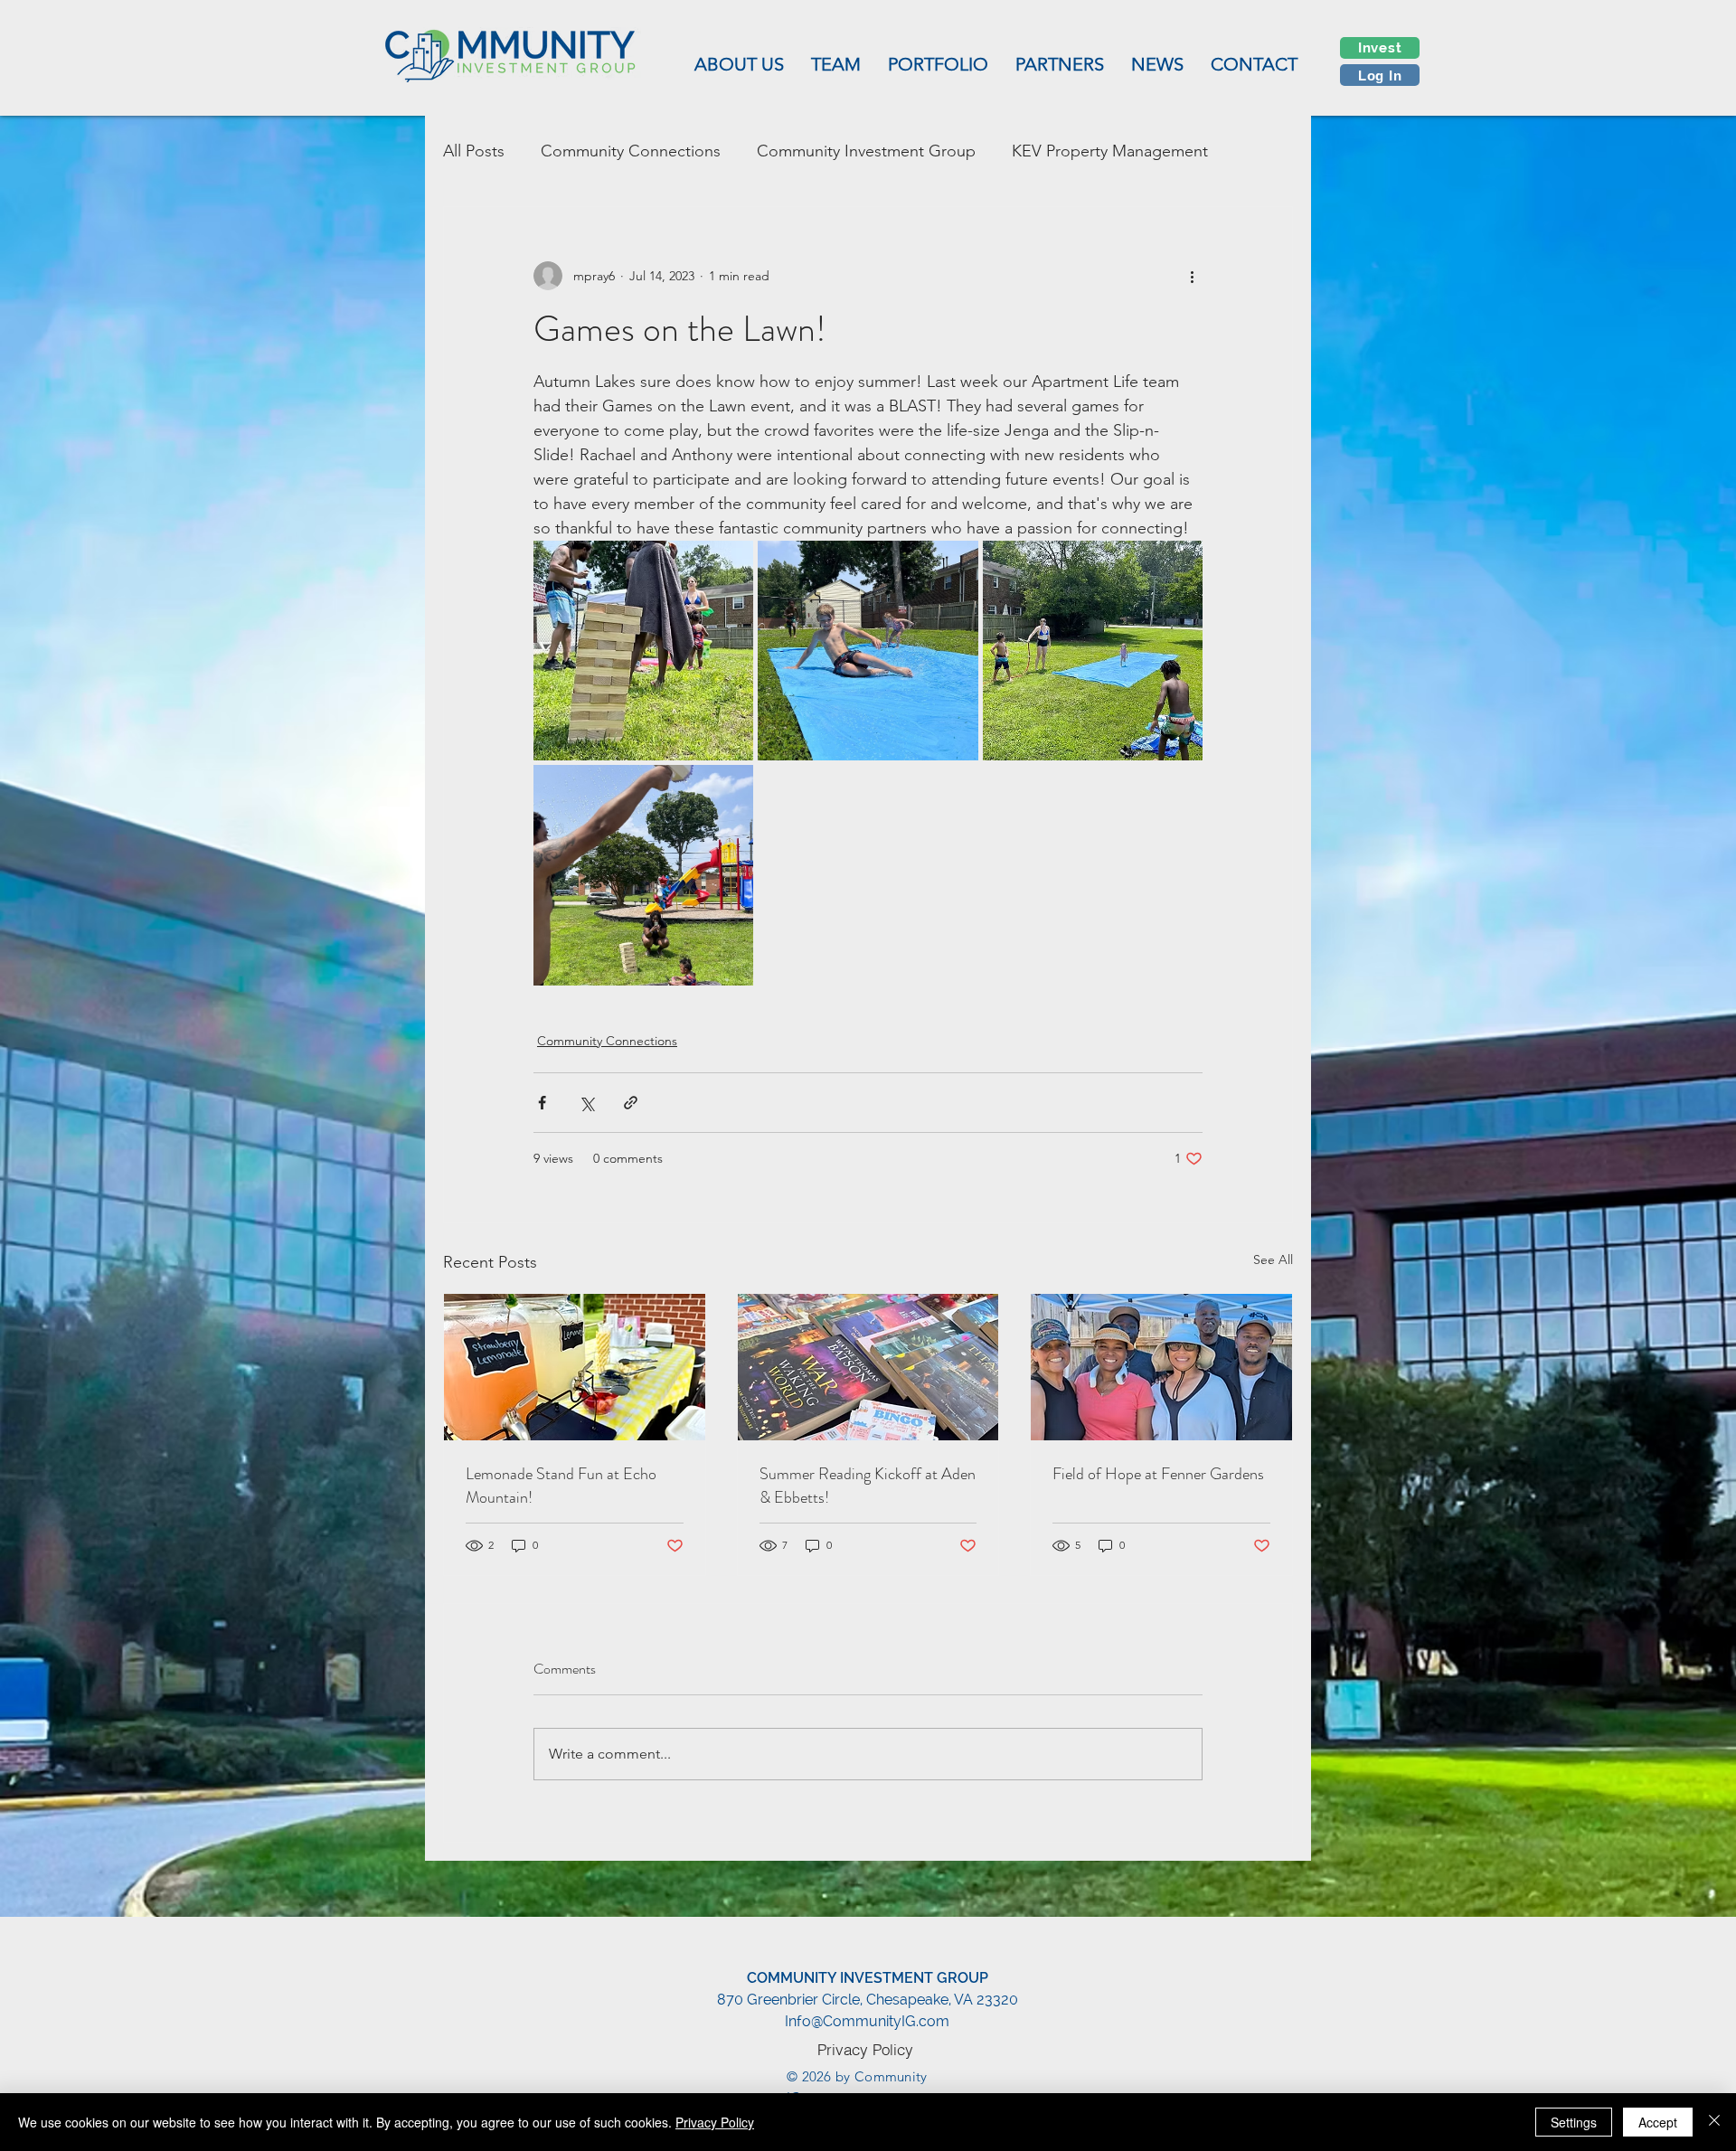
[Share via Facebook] (542, 1103)
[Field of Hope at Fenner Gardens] (1161, 1367)
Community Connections (631, 151)
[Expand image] (643, 651)
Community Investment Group (866, 151)
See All (1273, 1259)
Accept (1658, 2122)
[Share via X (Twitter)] (586, 1103)
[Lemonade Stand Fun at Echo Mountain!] (575, 1367)
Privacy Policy (715, 2122)
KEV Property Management (1110, 151)
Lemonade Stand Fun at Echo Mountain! (561, 1486)
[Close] (1714, 2122)
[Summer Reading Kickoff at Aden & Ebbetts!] (868, 1367)
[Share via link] (631, 1103)
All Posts (474, 151)
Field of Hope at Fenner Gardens (1158, 1474)
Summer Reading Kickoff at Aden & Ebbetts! (868, 1486)
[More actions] (1192, 276)
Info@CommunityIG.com (867, 2021)
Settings (1574, 2122)
